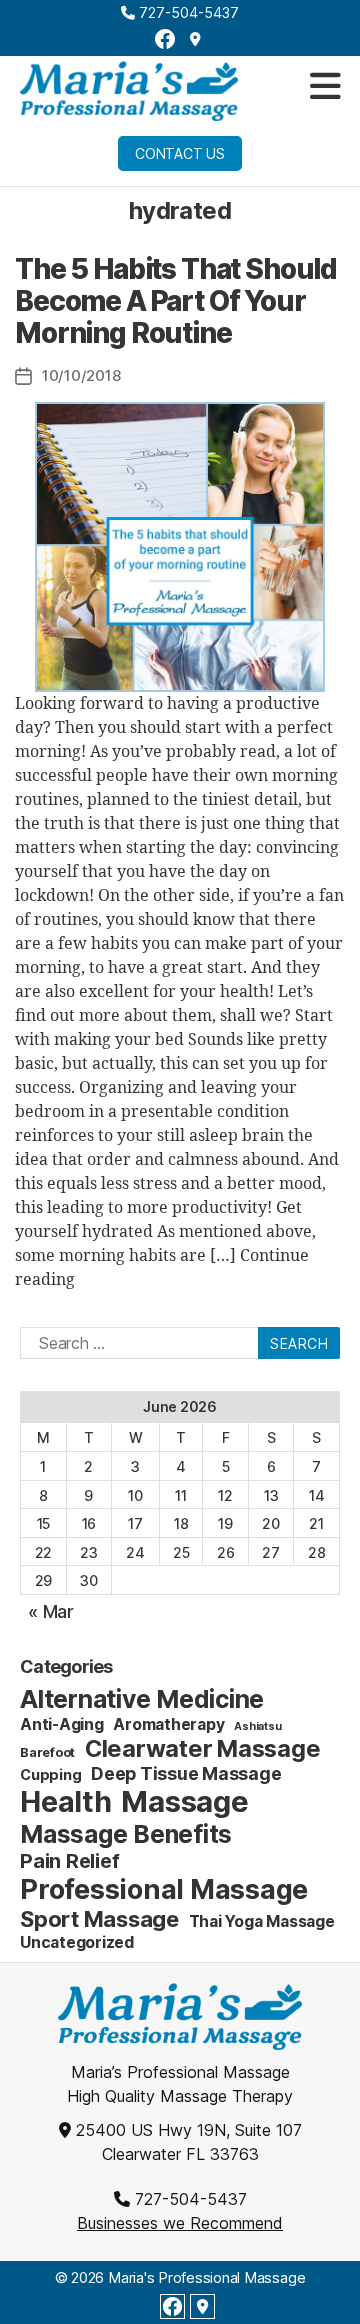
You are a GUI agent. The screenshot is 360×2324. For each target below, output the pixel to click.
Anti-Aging (62, 1724)
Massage (184, 1801)
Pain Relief (69, 1861)
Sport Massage (99, 1919)
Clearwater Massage (203, 1748)
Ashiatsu (257, 1726)
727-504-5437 (187, 12)
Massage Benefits (126, 1834)
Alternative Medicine (142, 1699)
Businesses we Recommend (180, 2223)
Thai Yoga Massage (262, 1921)
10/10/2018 (81, 375)
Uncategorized (77, 1942)
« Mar (51, 1611)
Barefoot (47, 1752)
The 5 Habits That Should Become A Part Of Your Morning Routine (176, 301)
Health (66, 1801)
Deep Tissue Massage (186, 1773)
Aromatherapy (168, 1724)
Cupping (50, 1774)
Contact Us (180, 153)
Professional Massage (164, 1889)
